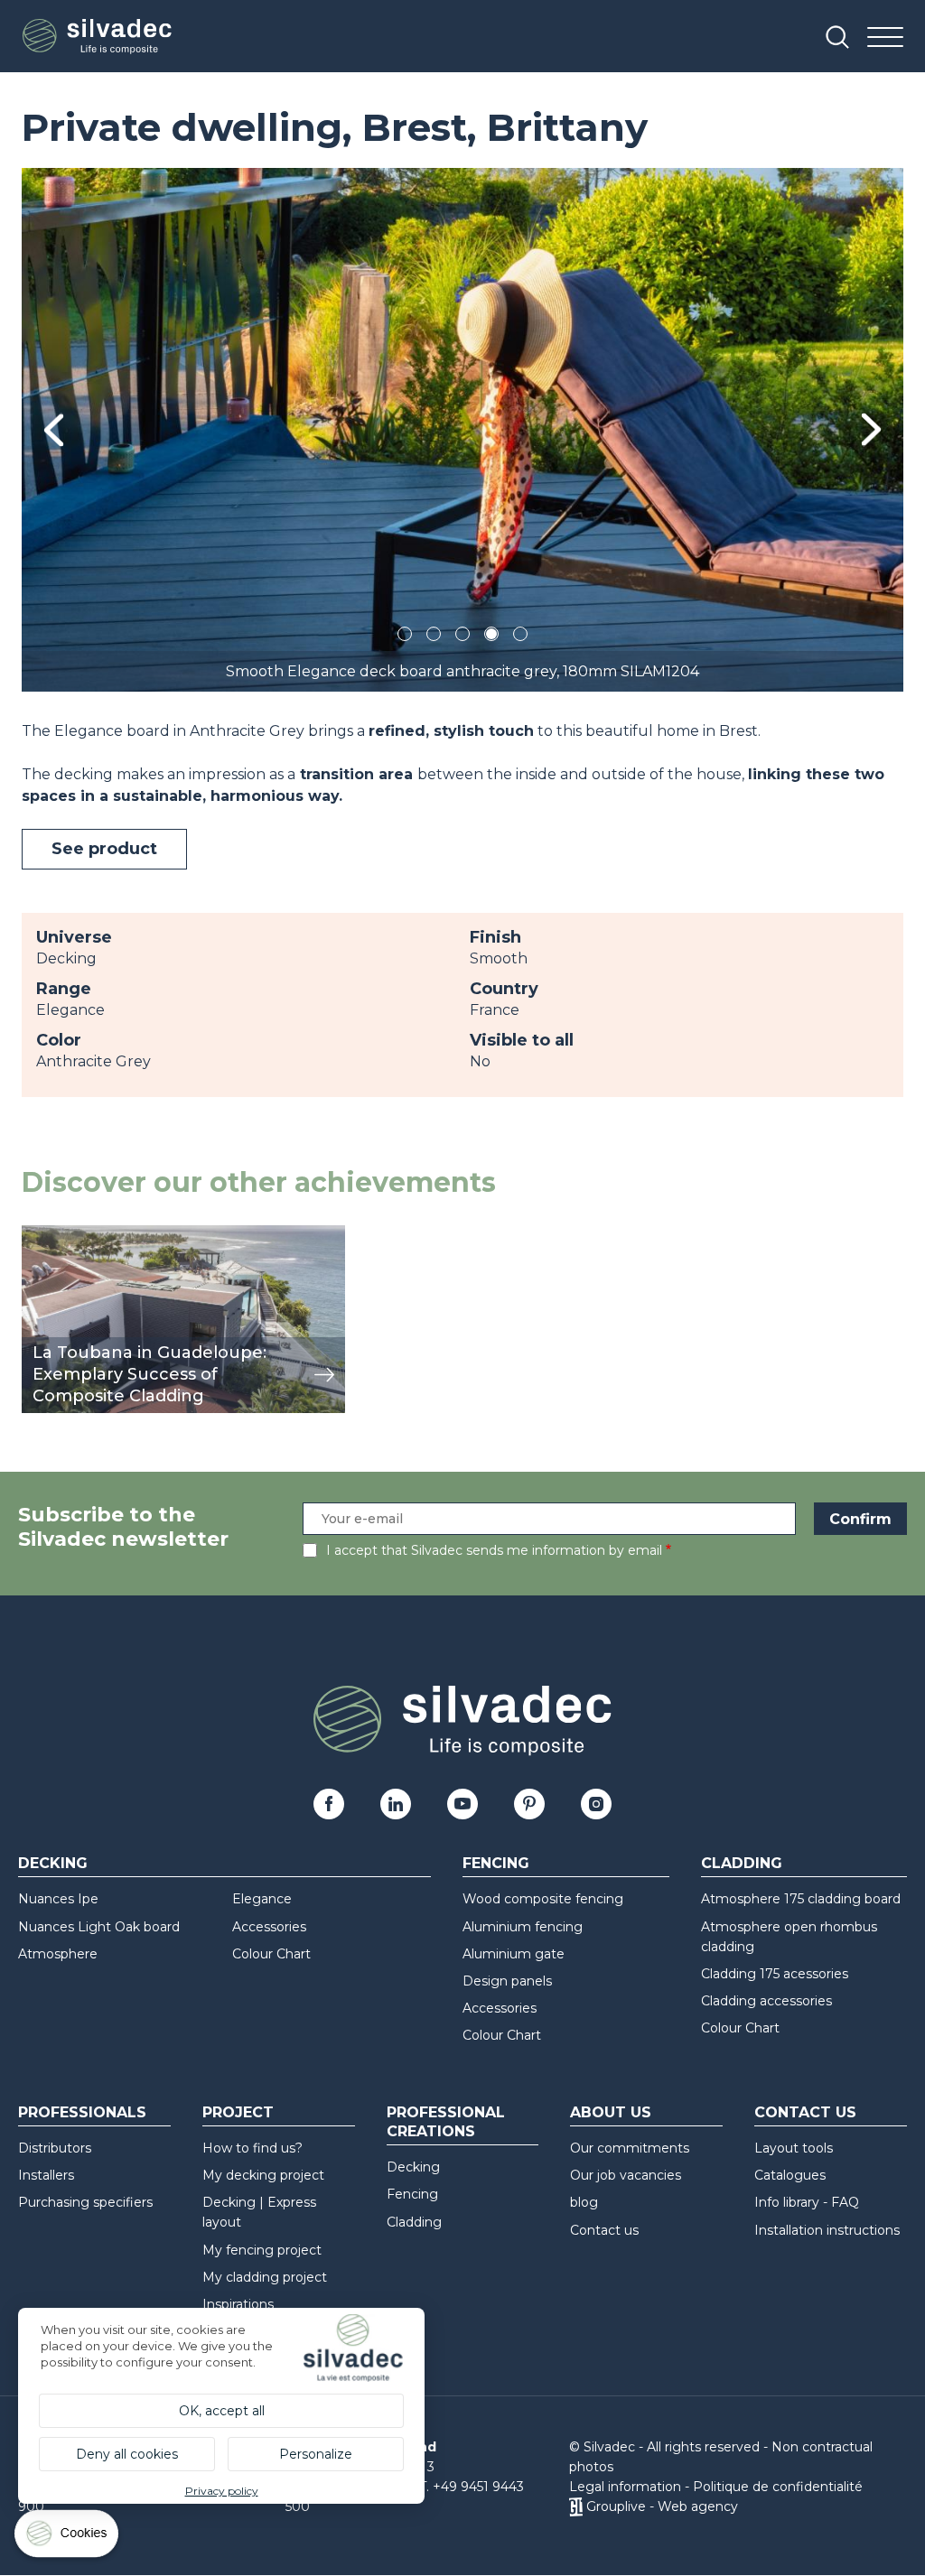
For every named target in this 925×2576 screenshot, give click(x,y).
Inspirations (238, 2304)
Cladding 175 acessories (775, 1974)
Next (871, 429)
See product (104, 849)
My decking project (263, 2175)
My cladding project (265, 2277)
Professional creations (446, 2122)
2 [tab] (434, 637)
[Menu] (885, 38)
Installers (46, 2175)
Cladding (742, 1863)
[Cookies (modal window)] (68, 2538)
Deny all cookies (127, 2454)
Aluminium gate (514, 1954)
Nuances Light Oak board (99, 1927)
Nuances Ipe (58, 1899)
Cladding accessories (766, 2001)
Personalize (316, 2454)
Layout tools (794, 2148)
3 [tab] (462, 637)
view (38, 1235)
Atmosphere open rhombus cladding (789, 1937)
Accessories (269, 1927)
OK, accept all (222, 2411)
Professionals (82, 2112)
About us (611, 2112)
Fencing (496, 1863)
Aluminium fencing (523, 1927)
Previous (54, 430)
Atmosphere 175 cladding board (801, 1899)
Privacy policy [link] (222, 2491)
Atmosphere (58, 1954)
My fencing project (262, 2250)
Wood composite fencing (543, 1899)
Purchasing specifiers (85, 2202)
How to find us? (252, 2148)
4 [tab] (491, 637)
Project (238, 2112)
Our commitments (630, 2148)
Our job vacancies (626, 2175)
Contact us (604, 2230)
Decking (53, 1863)
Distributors (55, 2148)
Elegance (262, 1899)
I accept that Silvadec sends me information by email (494, 1550)
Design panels (507, 1981)
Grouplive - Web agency (662, 2506)
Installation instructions (827, 2230)
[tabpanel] (462, 430)
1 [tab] (405, 637)
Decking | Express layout (259, 2212)
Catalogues (790, 2175)
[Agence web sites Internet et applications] (576, 2506)
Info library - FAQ (807, 2202)
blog (584, 2202)
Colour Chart (271, 1954)
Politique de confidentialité (778, 2487)
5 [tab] (521, 637)
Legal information (625, 2487)
